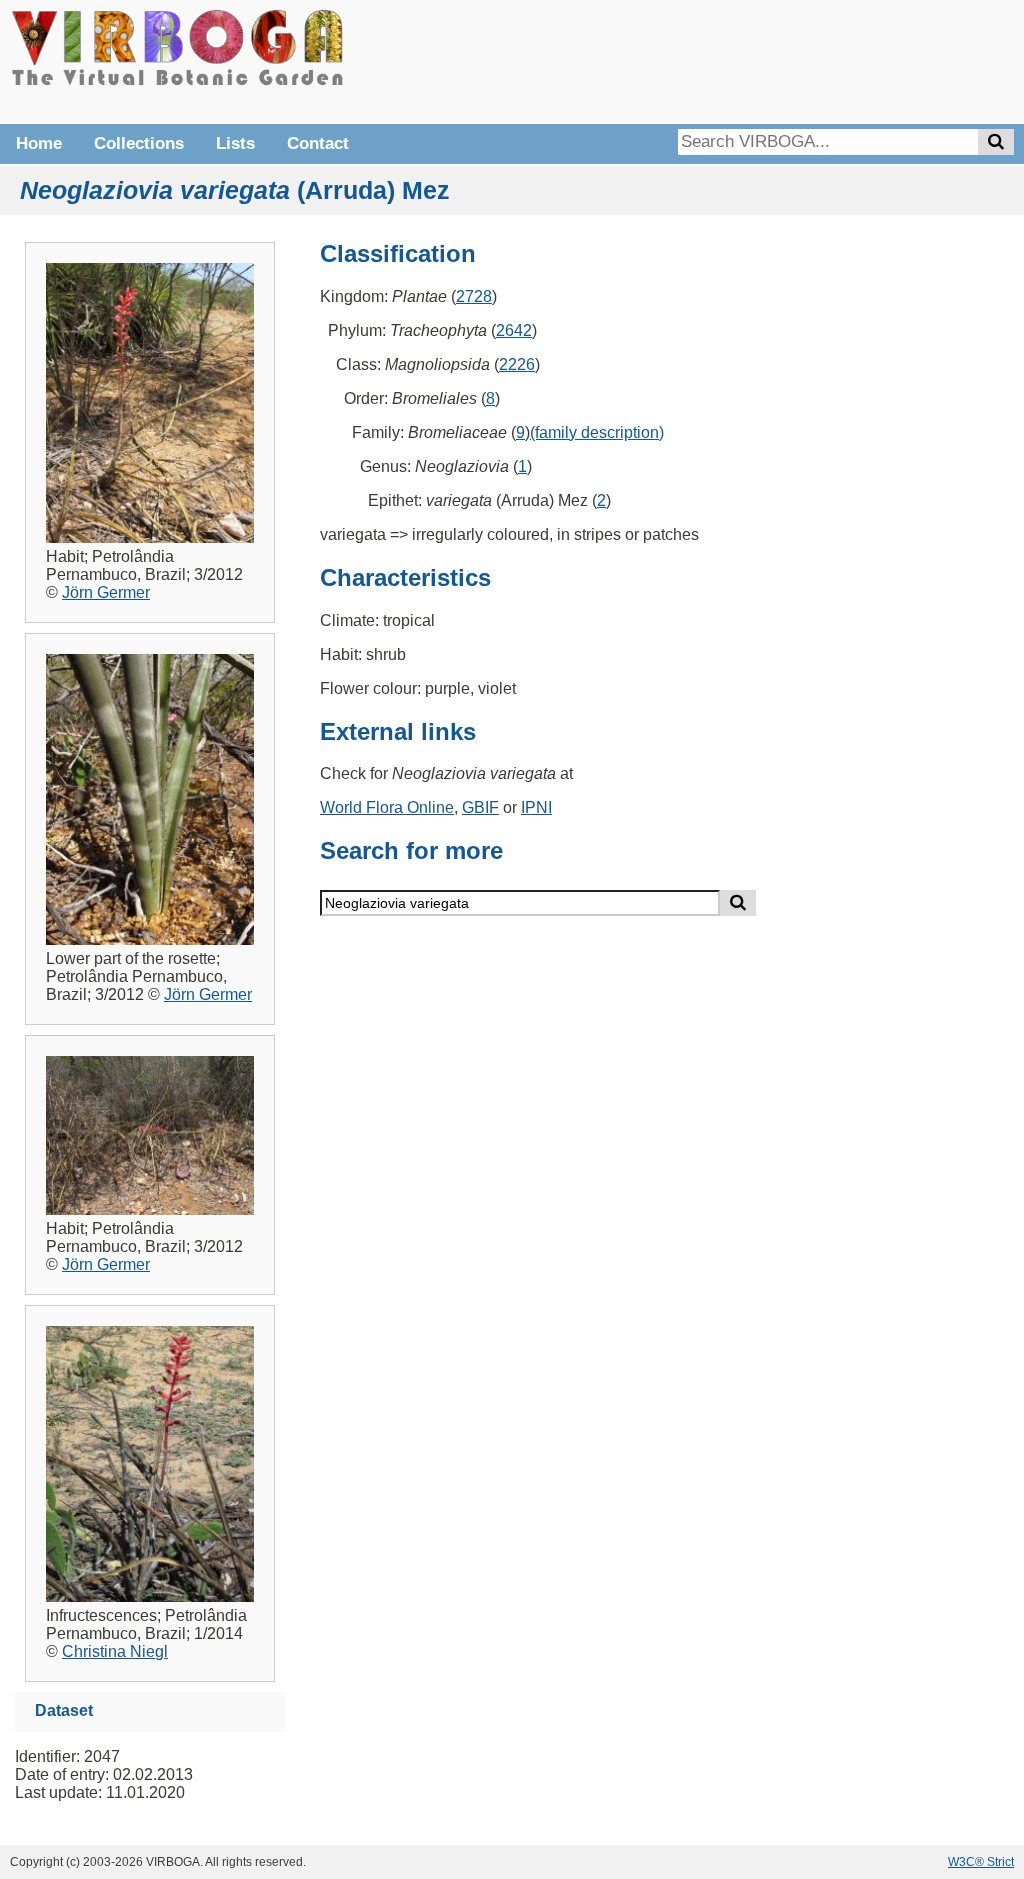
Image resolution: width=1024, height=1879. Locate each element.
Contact (318, 143)
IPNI (536, 807)
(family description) (597, 432)
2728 (474, 296)
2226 (517, 364)
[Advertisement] (714, 60)
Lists (235, 143)
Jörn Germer (106, 592)
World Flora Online (387, 807)
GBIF (480, 807)
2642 (514, 330)
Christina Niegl (115, 1651)
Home (39, 143)
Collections (139, 143)
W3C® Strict (981, 1862)
